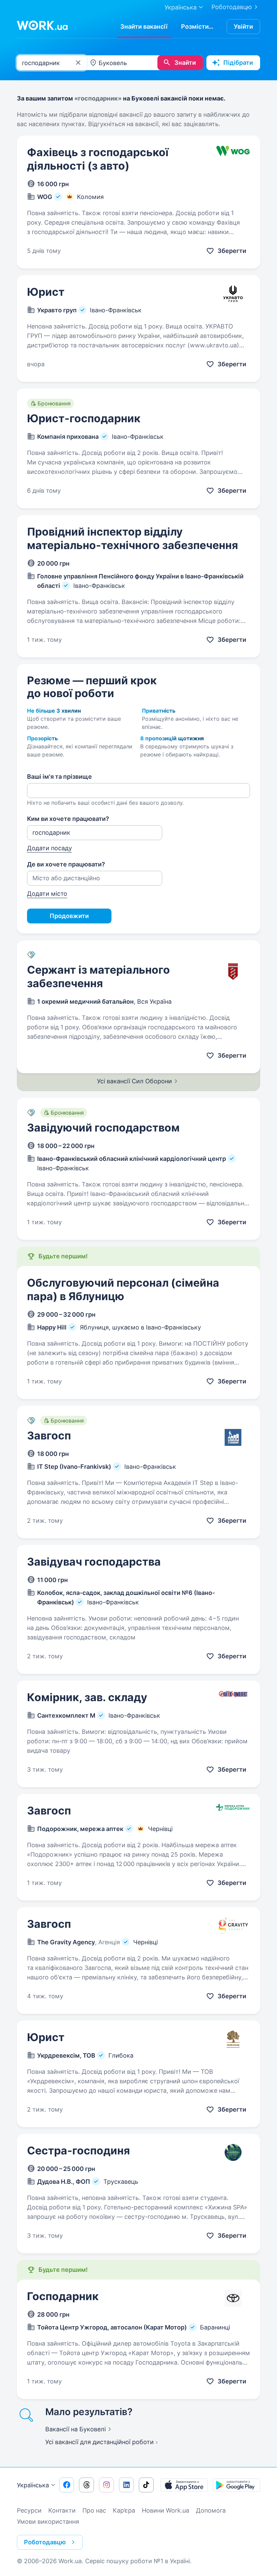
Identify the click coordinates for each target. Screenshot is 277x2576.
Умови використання (48, 2522)
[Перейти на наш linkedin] (126, 2485)
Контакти (62, 2510)
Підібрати (238, 63)
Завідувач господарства (94, 1562)
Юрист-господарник (84, 418)
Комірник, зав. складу (87, 1697)
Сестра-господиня (79, 2151)
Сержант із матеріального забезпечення (98, 977)
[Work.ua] (42, 25)
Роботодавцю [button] (45, 2542)
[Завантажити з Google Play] (236, 2485)
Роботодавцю (232, 7)
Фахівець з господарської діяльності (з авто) (98, 159)
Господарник (63, 2296)
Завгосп (49, 1436)
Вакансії (75, 2429)
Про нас (94, 2510)
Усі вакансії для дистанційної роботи (99, 2442)
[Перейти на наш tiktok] (146, 2485)
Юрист (46, 292)
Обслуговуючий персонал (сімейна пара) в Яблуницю (123, 1290)
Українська (33, 2485)
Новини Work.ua (166, 2510)
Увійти (243, 26)
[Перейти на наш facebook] (67, 2485)
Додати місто (47, 894)
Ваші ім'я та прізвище (59, 777)
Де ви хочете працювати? (66, 864)
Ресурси (29, 2510)
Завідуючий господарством (103, 1128)
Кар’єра (124, 2510)
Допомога (211, 2510)
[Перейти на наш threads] (86, 2485)
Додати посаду (49, 848)
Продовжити (69, 916)
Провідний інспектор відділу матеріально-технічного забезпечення (133, 538)
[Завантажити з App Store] (184, 2485)
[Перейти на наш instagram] (106, 2485)
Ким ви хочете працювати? (68, 819)
